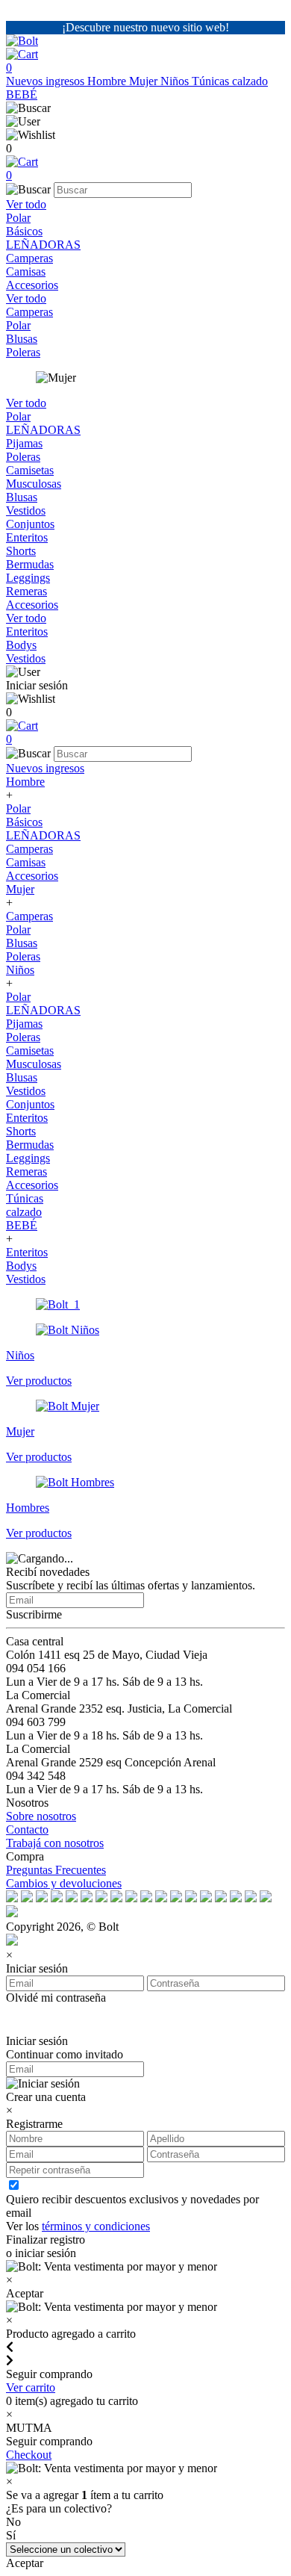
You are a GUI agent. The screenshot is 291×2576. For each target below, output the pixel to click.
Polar (18, 218)
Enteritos (27, 537)
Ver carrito (31, 2387)
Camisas (26, 271)
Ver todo (26, 204)
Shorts (21, 551)
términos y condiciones (96, 2226)
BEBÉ (22, 94)
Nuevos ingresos (47, 81)
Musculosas (34, 484)
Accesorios (32, 285)
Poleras (23, 352)
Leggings (28, 578)
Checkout (29, 2455)
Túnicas (212, 81)
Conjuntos (30, 524)
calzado (250, 81)
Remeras (26, 591)
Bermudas (30, 564)
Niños (176, 81)
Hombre (108, 81)
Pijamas (24, 443)
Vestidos (26, 510)
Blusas (22, 339)
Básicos (24, 231)
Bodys (21, 645)
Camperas (29, 258)
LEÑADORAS (43, 245)
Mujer (145, 81)
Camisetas (30, 470)
